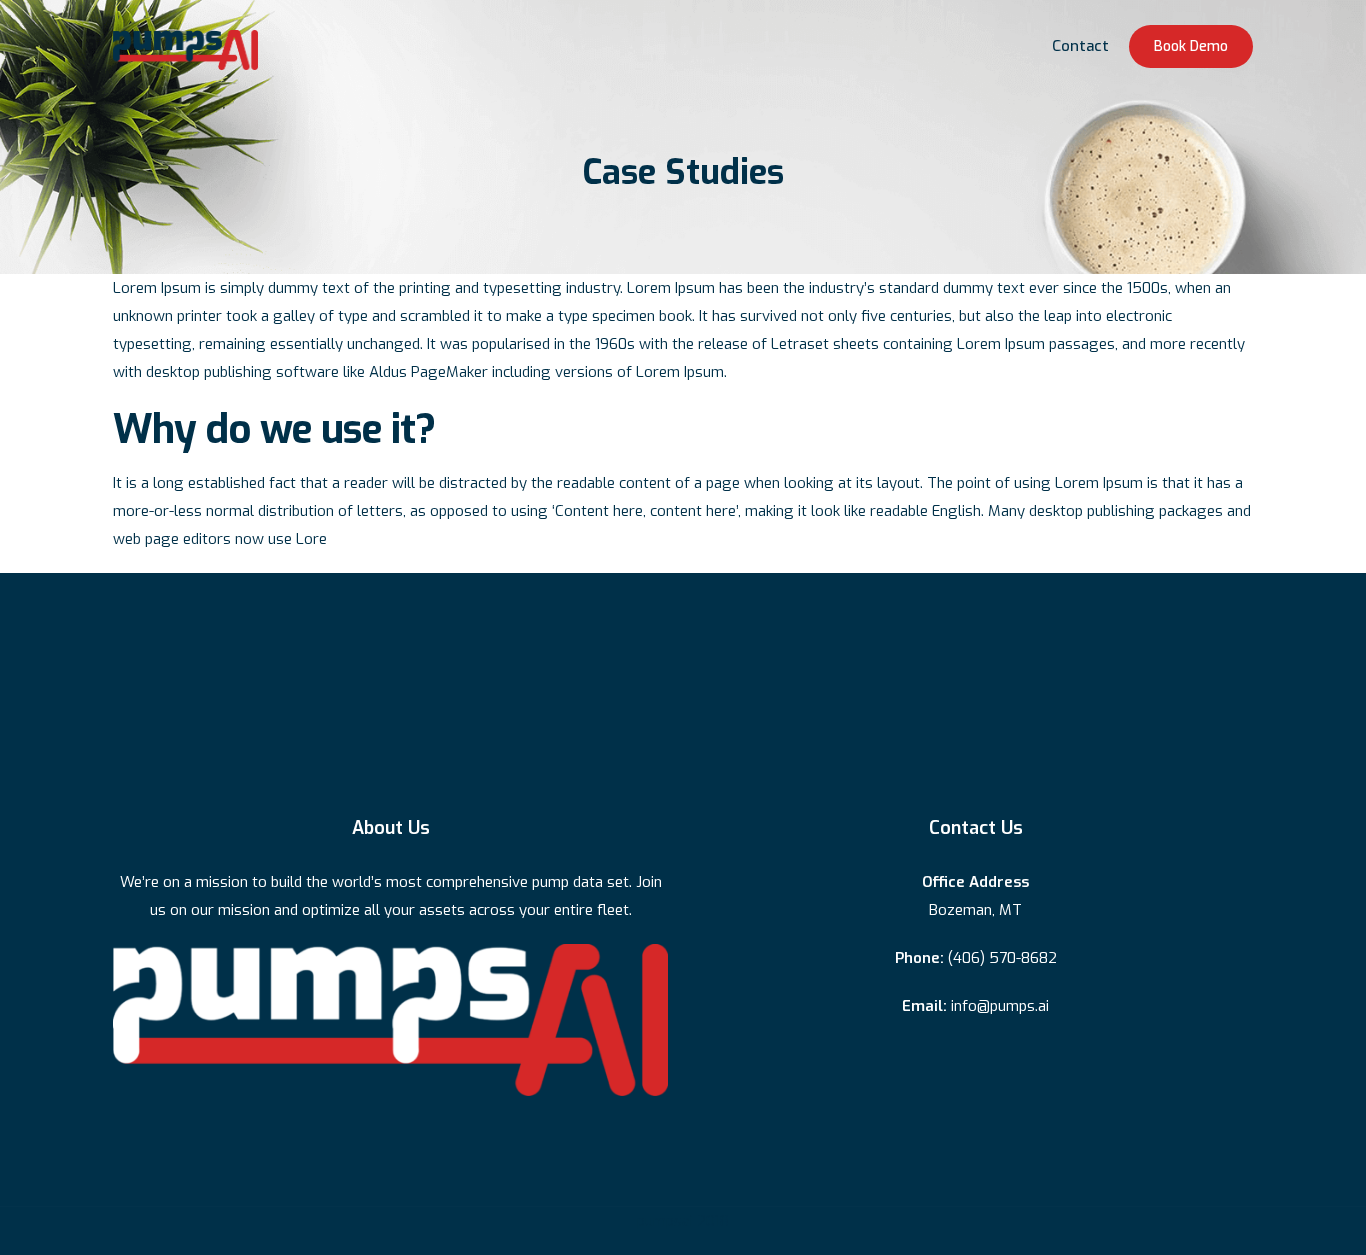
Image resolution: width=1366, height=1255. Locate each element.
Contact (1080, 46)
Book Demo (1191, 46)
